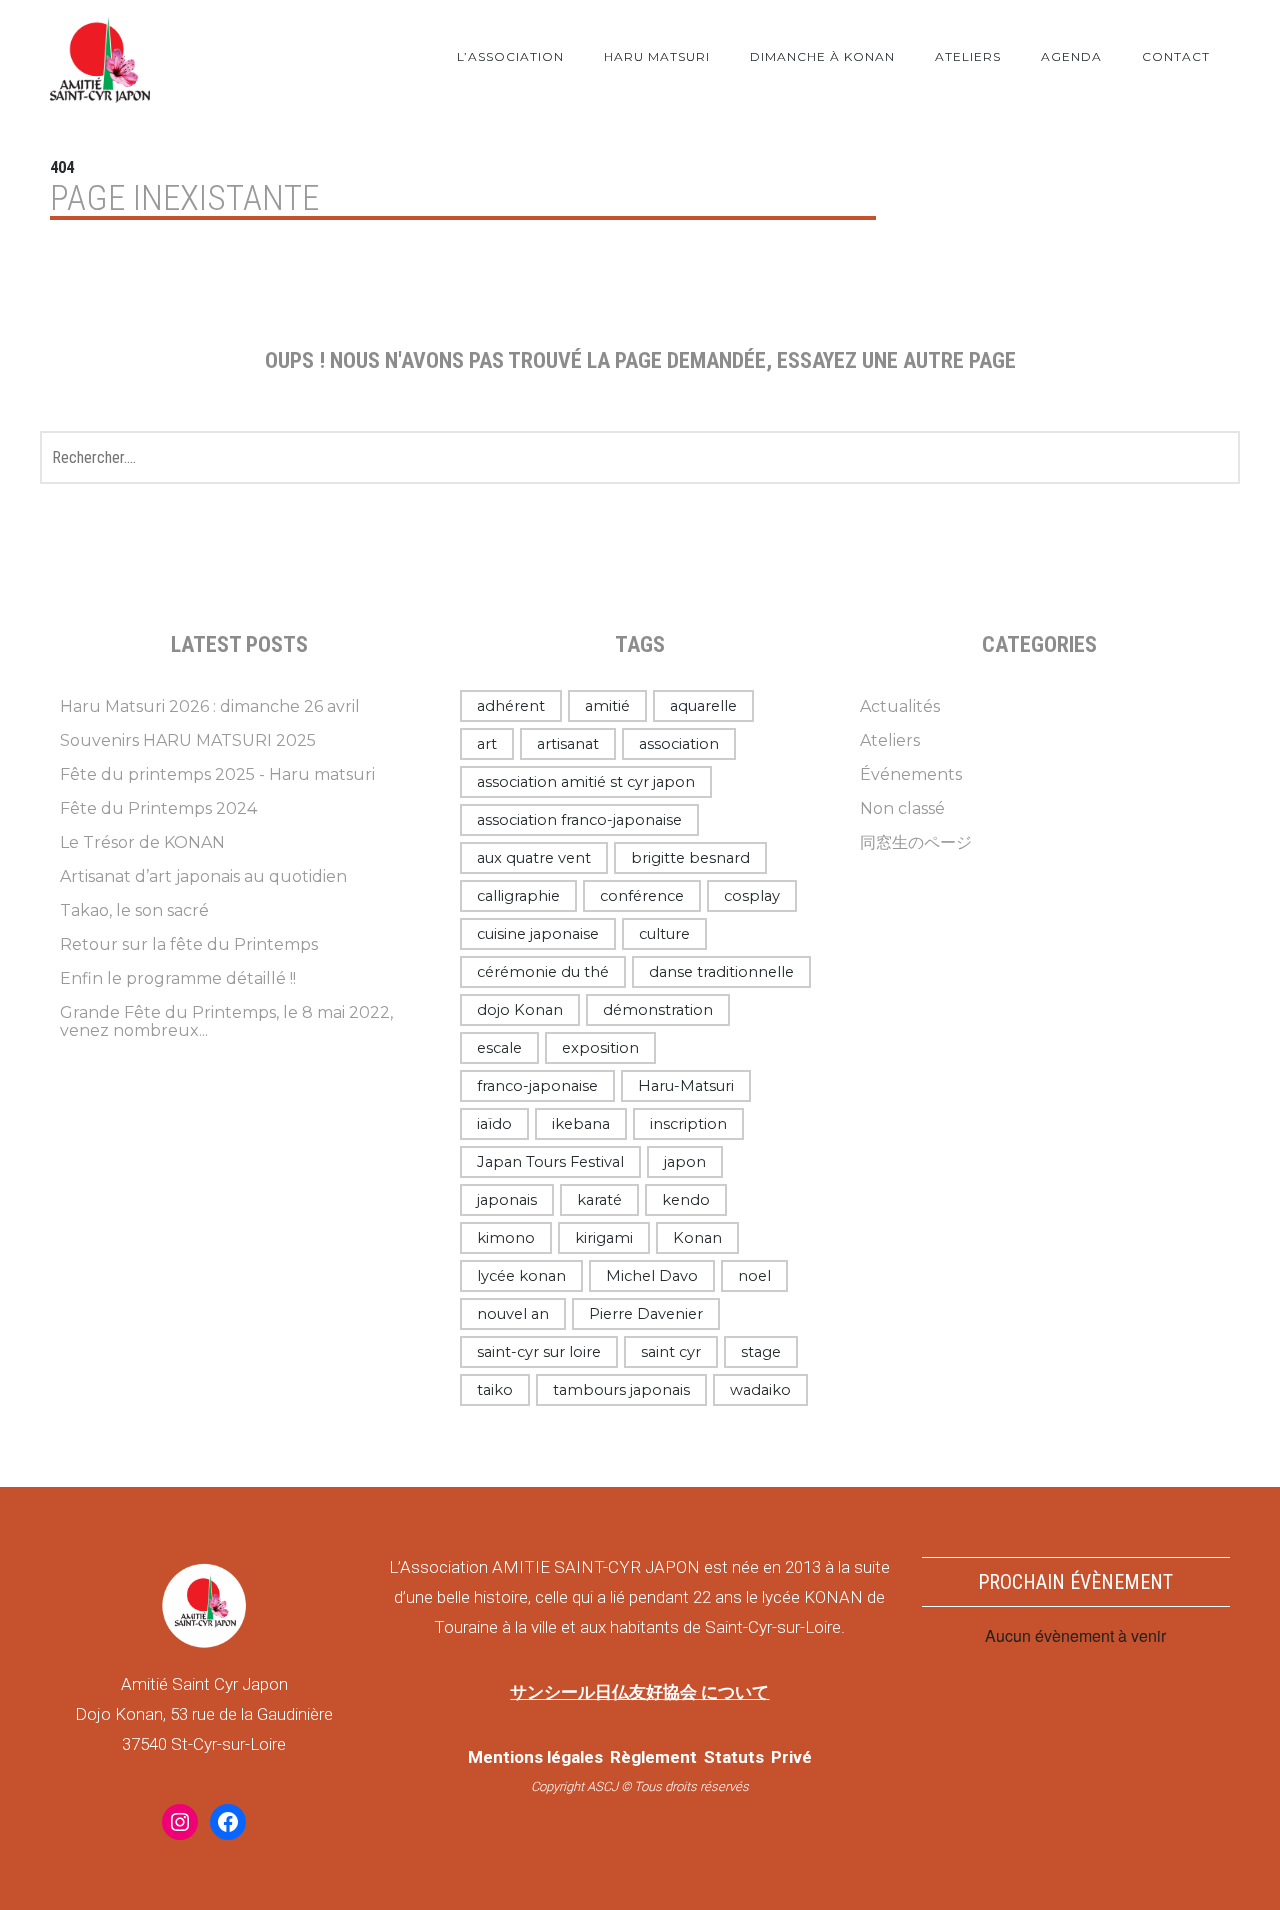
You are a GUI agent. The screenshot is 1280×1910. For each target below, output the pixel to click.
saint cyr (671, 1352)
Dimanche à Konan (822, 56)
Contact (1176, 56)
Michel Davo (652, 1276)
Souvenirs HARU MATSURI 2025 (188, 740)
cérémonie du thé (543, 972)
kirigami (604, 1238)
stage (761, 1352)
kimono (506, 1238)
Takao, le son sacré (134, 910)
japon (685, 1162)
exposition (600, 1048)
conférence (642, 896)
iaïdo (494, 1124)
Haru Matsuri (657, 56)
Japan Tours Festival (550, 1162)
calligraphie (518, 896)
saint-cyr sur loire (539, 1352)
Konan (697, 1238)
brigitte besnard (690, 858)
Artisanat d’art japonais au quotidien (203, 876)
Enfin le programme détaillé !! (178, 978)
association (679, 744)
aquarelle (703, 706)
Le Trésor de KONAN (142, 842)
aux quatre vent (534, 858)
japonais (507, 1200)
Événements (911, 774)
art (487, 744)
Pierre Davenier (646, 1314)
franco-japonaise (537, 1086)
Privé (791, 1757)
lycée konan (521, 1276)
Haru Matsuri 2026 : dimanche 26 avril (210, 706)
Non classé (902, 808)
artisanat (568, 744)
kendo (686, 1200)
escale (499, 1048)
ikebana (581, 1124)
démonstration (658, 1010)
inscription (688, 1124)
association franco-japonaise (579, 820)
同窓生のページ (916, 842)
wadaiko (760, 1390)
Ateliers (968, 56)
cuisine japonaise (538, 934)
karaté (599, 1200)
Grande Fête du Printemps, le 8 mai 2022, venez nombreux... (226, 1021)
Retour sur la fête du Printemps (189, 944)
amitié (607, 706)
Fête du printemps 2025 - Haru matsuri (217, 774)
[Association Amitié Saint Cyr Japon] (100, 56)
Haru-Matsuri (686, 1086)
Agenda (1071, 56)
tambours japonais (621, 1390)
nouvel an (513, 1314)
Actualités (900, 706)
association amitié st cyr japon (586, 782)
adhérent (511, 706)
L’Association (510, 56)
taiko (495, 1390)
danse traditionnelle (721, 972)
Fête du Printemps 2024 (158, 808)
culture (664, 934)
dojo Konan (520, 1010)
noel (754, 1276)
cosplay (752, 896)
